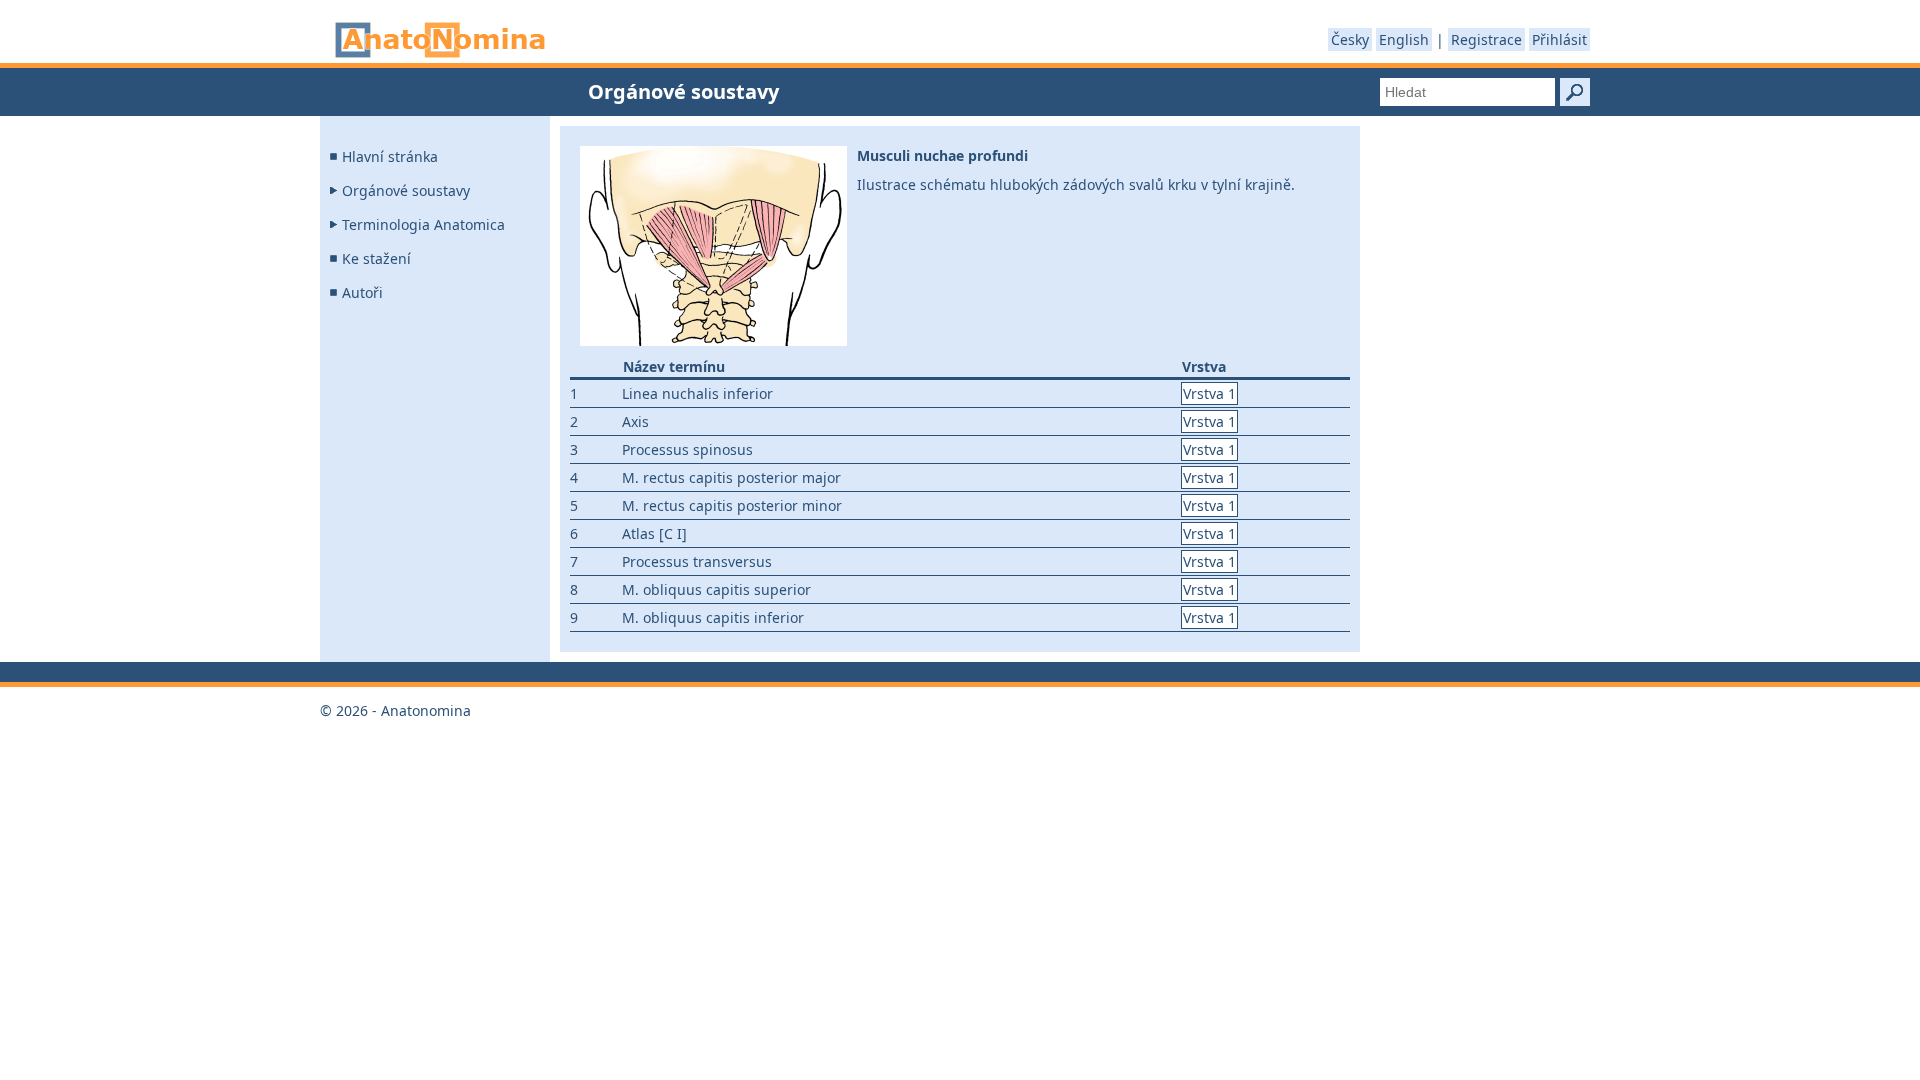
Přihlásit (1559, 39)
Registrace (1486, 39)
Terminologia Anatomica (423, 224)
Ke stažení (376, 258)
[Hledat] (1575, 92)
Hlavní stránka (390, 156)
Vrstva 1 (1209, 393)
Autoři (362, 292)
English (1404, 39)
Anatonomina (440, 40)
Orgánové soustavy (406, 190)
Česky (1350, 39)
